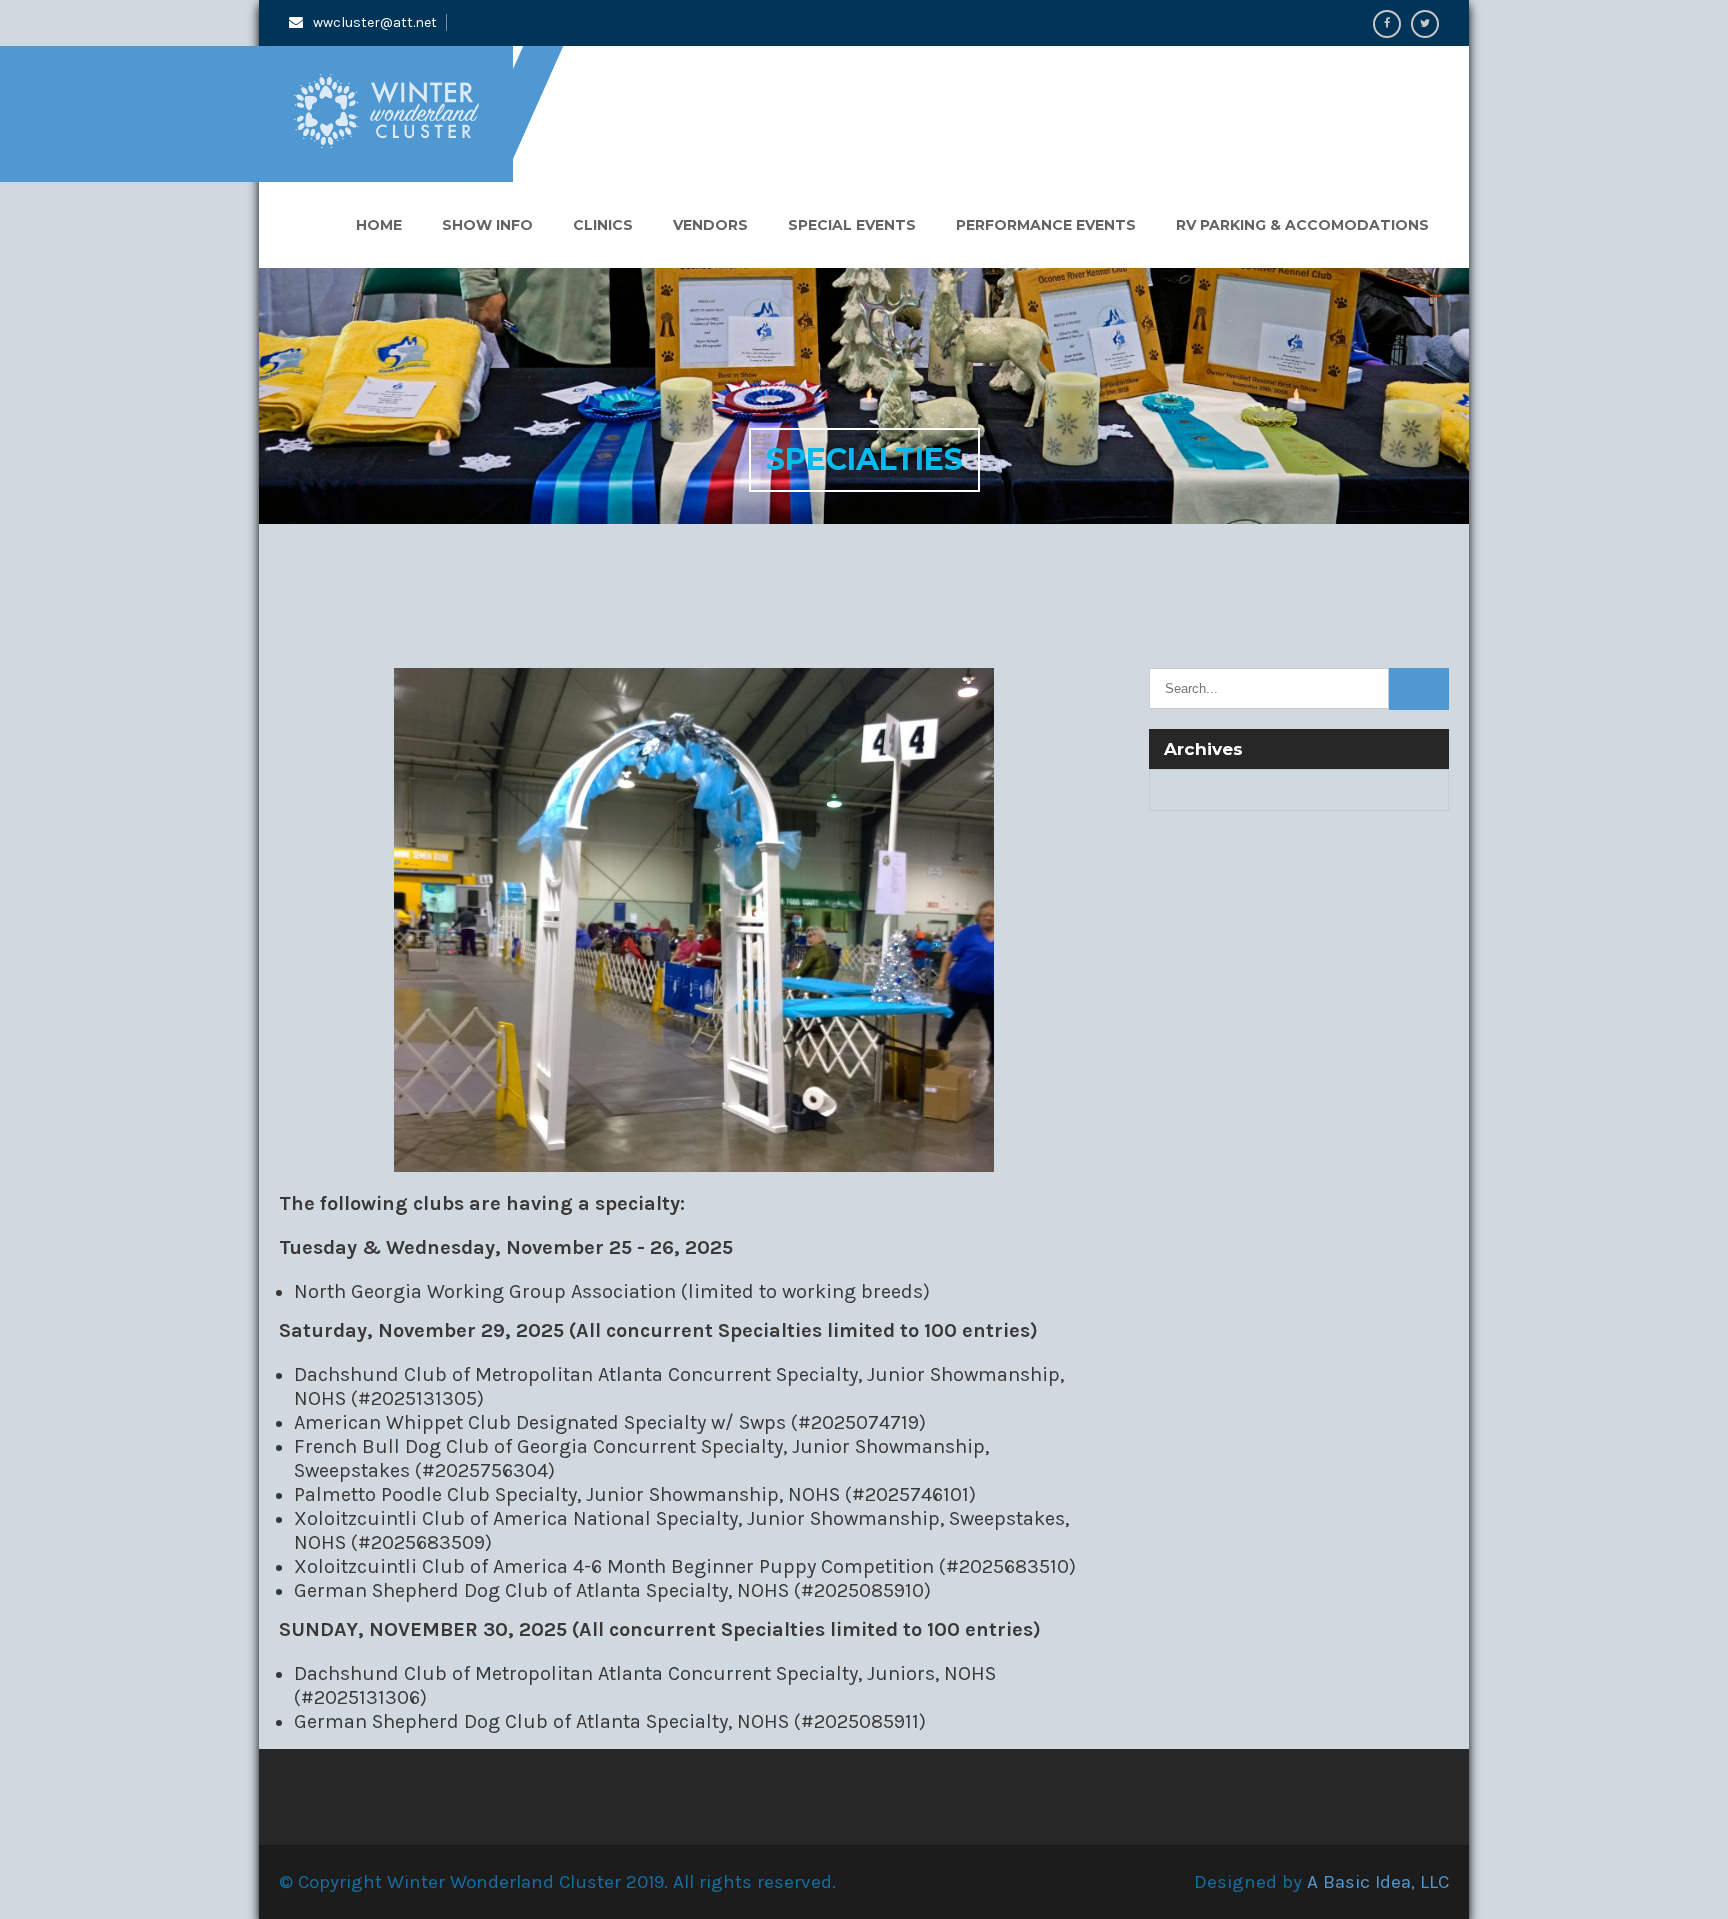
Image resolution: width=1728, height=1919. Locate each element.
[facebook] (1387, 24)
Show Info (487, 225)
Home (379, 225)
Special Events (852, 225)
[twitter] (1425, 24)
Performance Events (1046, 225)
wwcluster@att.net (375, 22)
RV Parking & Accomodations (1302, 225)
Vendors (710, 225)
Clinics (603, 225)
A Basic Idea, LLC (1378, 1882)
